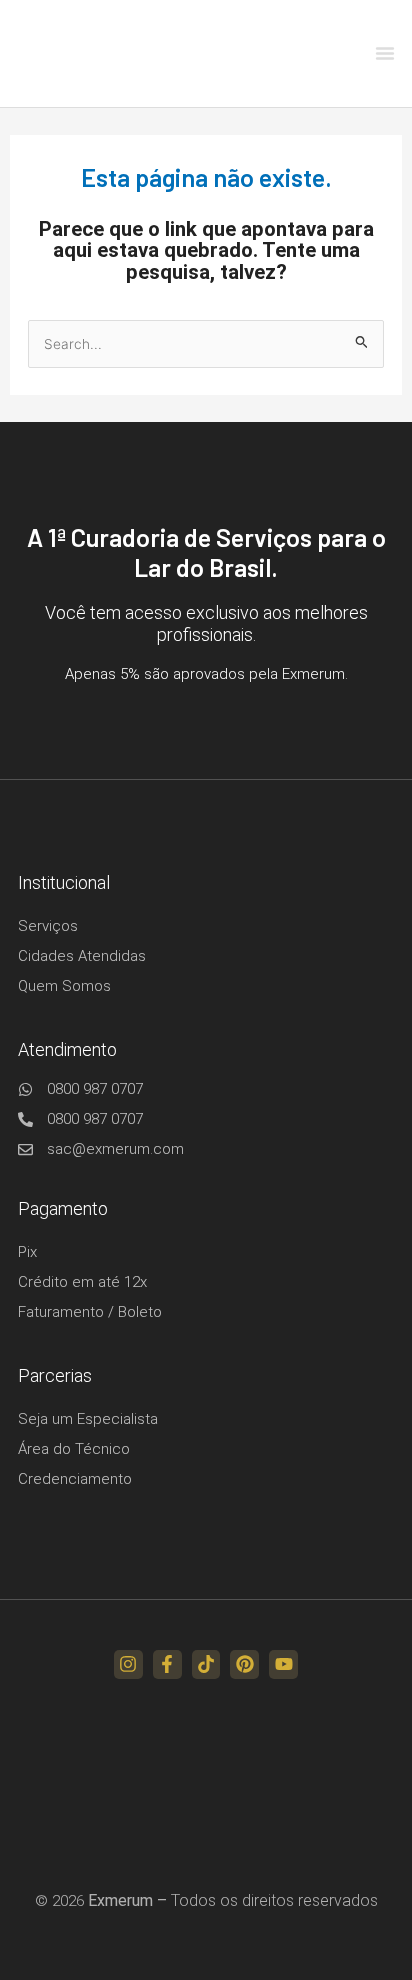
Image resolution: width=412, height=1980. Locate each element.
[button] (385, 53)
